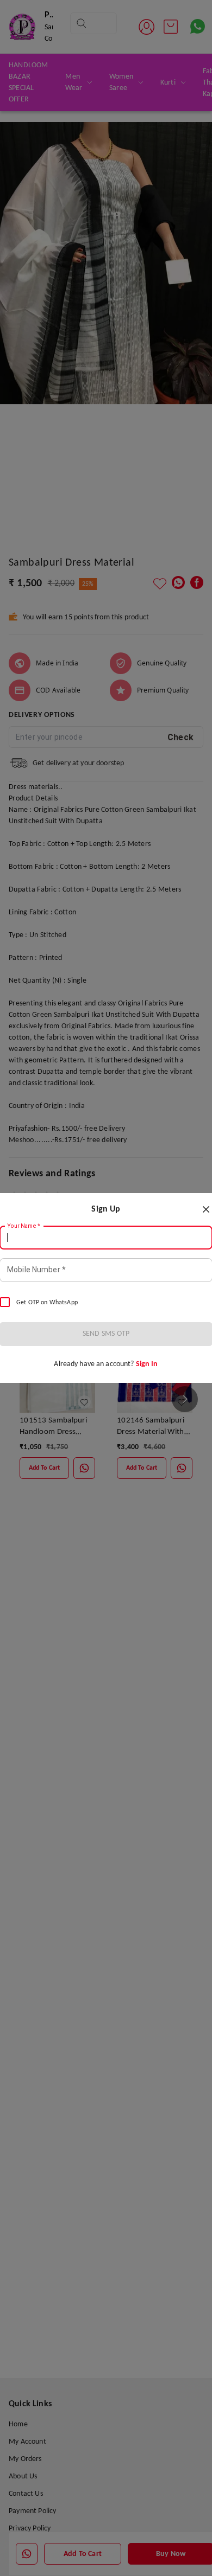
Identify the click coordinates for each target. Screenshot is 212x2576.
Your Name (24, 1226)
